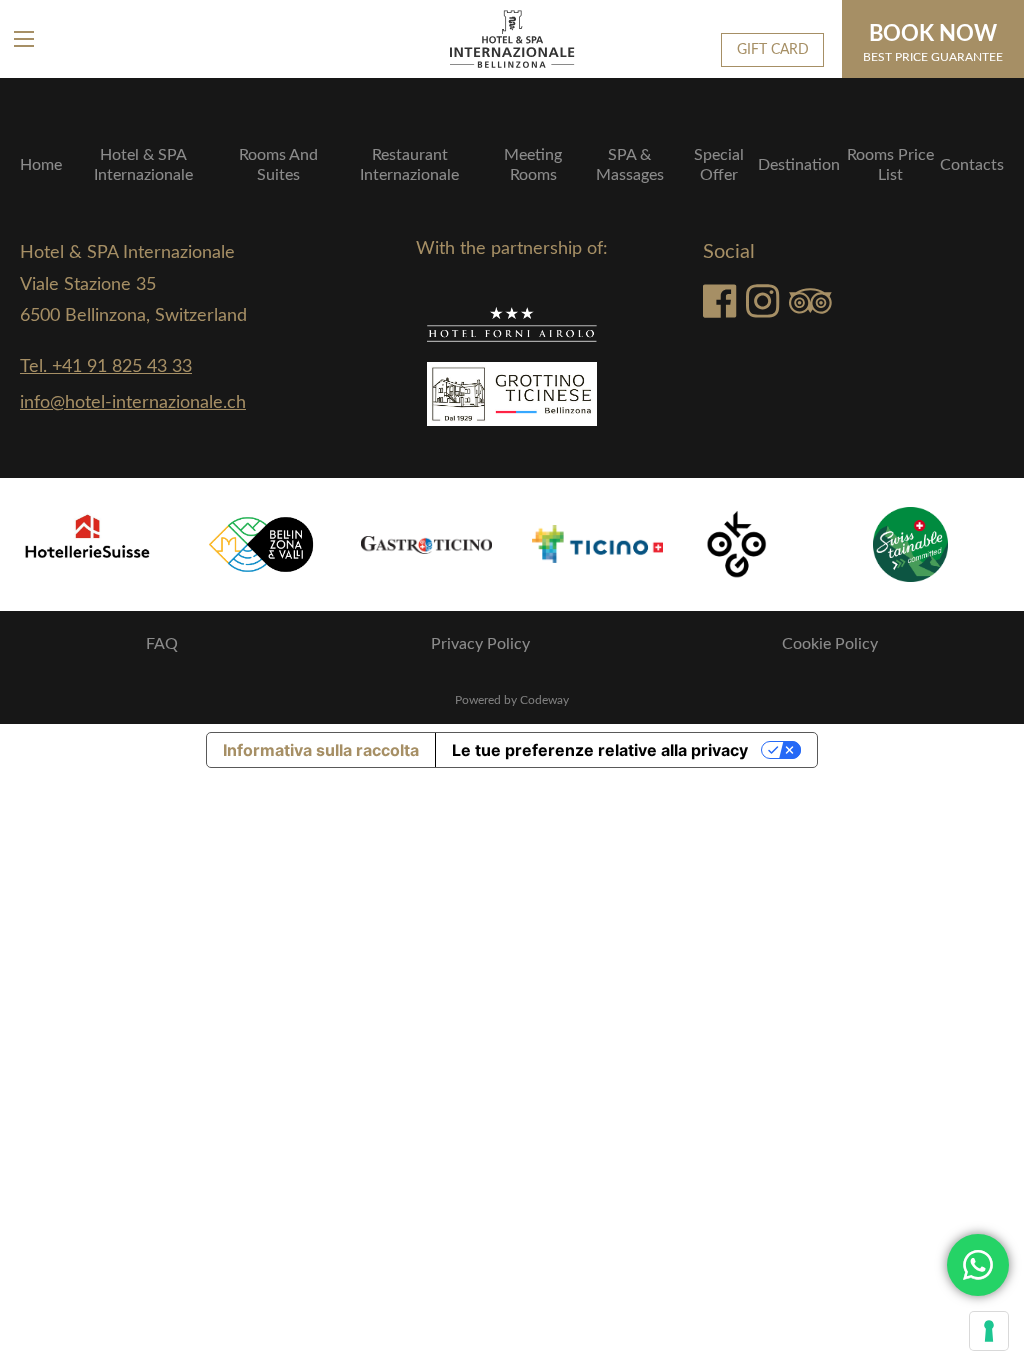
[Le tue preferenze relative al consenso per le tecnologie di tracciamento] (989, 1331)
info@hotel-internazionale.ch (133, 403)
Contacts (972, 165)
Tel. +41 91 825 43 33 (106, 367)
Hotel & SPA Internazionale (143, 165)
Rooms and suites (278, 165)
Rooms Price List (890, 165)
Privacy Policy (480, 644)
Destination (799, 165)
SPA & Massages (630, 165)
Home (41, 165)
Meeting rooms (533, 165)
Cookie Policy (830, 644)
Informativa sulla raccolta (321, 750)
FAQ (162, 644)
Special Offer (719, 165)
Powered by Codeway (512, 700)
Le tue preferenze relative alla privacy (600, 750)
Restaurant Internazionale (409, 165)
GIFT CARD (773, 49)
